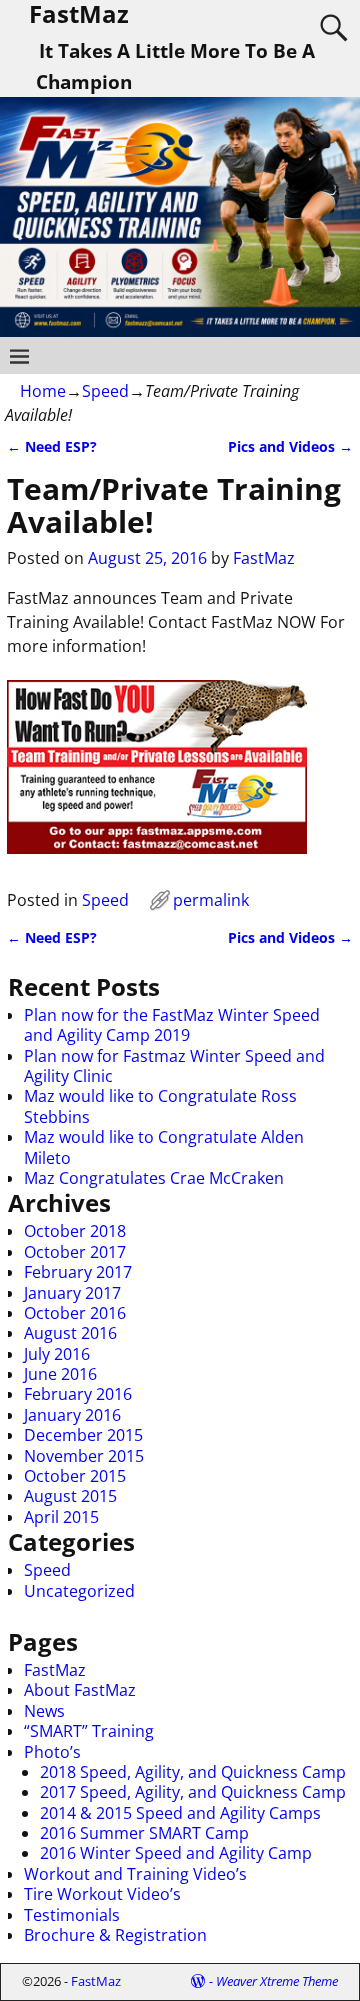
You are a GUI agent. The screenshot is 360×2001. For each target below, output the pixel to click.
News (44, 1711)
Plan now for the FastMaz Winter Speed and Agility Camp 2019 (172, 1025)
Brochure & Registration (115, 1935)
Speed (105, 391)
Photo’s (52, 1752)
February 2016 (78, 1394)
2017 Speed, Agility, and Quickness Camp (193, 1792)
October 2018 (75, 1231)
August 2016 (70, 1333)
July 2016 (57, 1354)
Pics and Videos (290, 446)
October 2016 (75, 1313)
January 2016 (72, 1415)
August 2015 (70, 1496)
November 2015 (84, 1456)
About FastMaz (80, 1690)
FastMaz (55, 1670)
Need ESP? (52, 446)
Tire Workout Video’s (102, 1894)
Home (43, 391)
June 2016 (60, 1374)
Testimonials (72, 1915)
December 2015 (83, 1435)
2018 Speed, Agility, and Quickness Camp (193, 1772)
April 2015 (61, 1517)
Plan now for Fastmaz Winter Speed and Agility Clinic (174, 1066)
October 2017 (75, 1252)
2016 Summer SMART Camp (144, 1833)
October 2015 (75, 1476)
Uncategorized (79, 1591)
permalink (211, 900)
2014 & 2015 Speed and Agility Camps (180, 1813)
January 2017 (72, 1293)
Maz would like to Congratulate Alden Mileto (164, 1147)
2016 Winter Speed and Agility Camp (176, 1853)
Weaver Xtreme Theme (277, 1981)
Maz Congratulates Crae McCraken (154, 1178)
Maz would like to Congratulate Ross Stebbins (160, 1106)
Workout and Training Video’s (135, 1874)
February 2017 (78, 1272)
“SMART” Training (89, 1731)
